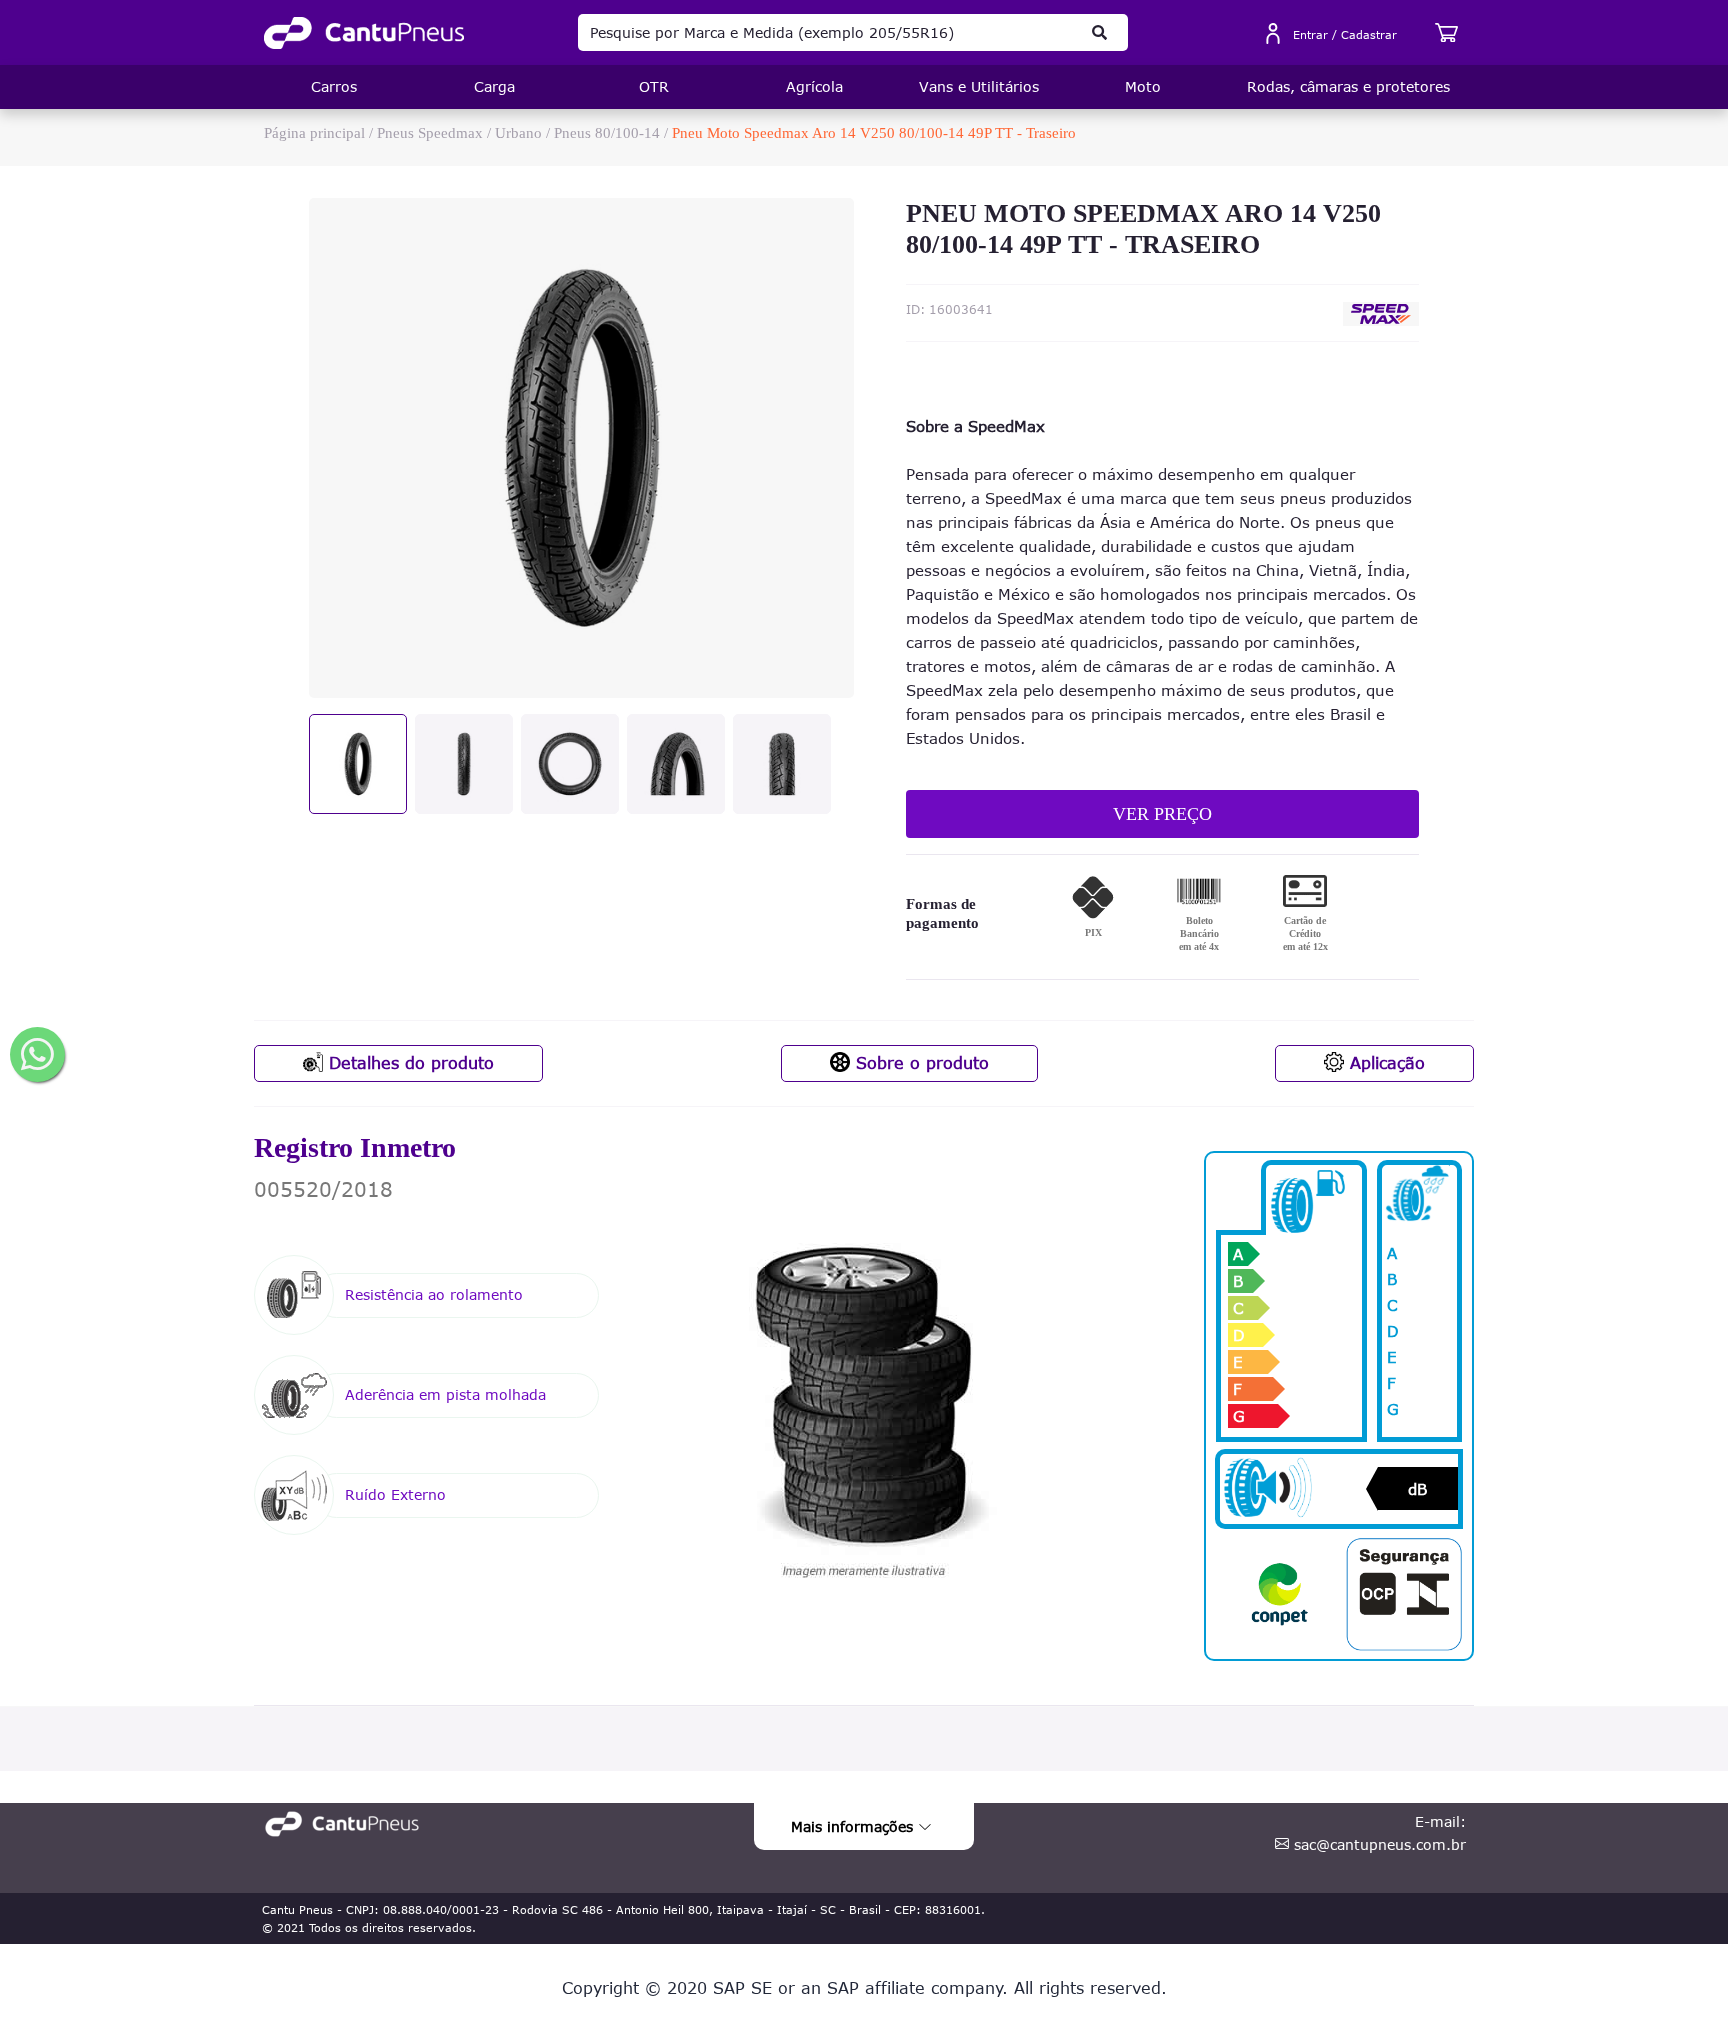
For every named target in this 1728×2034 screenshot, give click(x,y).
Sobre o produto (919, 1063)
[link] (364, 33)
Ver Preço (1162, 814)
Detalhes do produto (408, 1063)
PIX (1093, 932)
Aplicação (1384, 1063)
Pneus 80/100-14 (607, 133)
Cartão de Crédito (1305, 933)
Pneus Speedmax (430, 133)
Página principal (314, 133)
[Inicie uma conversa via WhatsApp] (37, 1054)
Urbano (518, 133)
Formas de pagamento (942, 914)
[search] (1100, 32)
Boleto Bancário (1199, 933)
